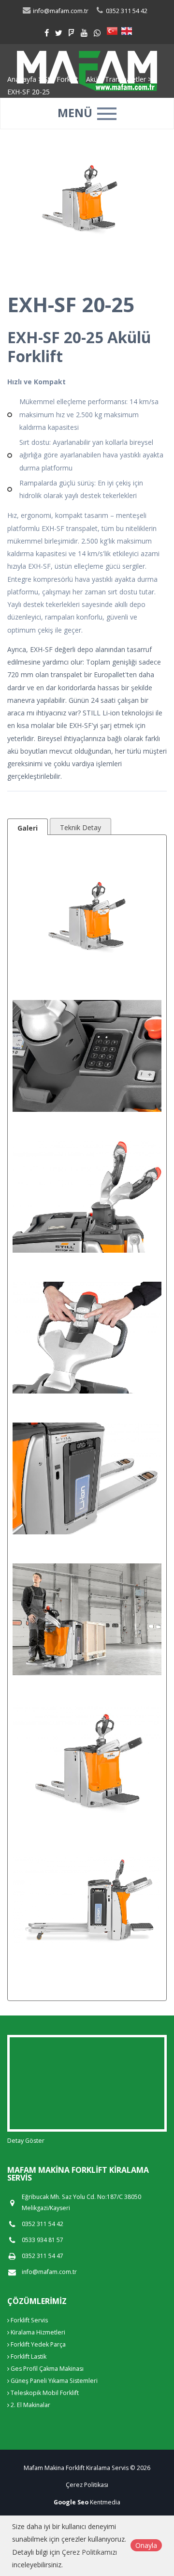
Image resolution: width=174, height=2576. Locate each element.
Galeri (28, 828)
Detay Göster (26, 2141)
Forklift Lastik (28, 2356)
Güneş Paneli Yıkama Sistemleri (53, 2381)
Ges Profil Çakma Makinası (46, 2369)
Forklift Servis (29, 2320)
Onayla (146, 2545)
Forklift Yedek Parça (37, 2344)
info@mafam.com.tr (49, 2272)
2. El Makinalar (30, 2405)
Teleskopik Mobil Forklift (44, 2393)
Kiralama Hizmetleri (37, 2332)
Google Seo (71, 2502)
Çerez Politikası (87, 2485)
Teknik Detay (80, 827)
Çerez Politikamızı (89, 2552)
